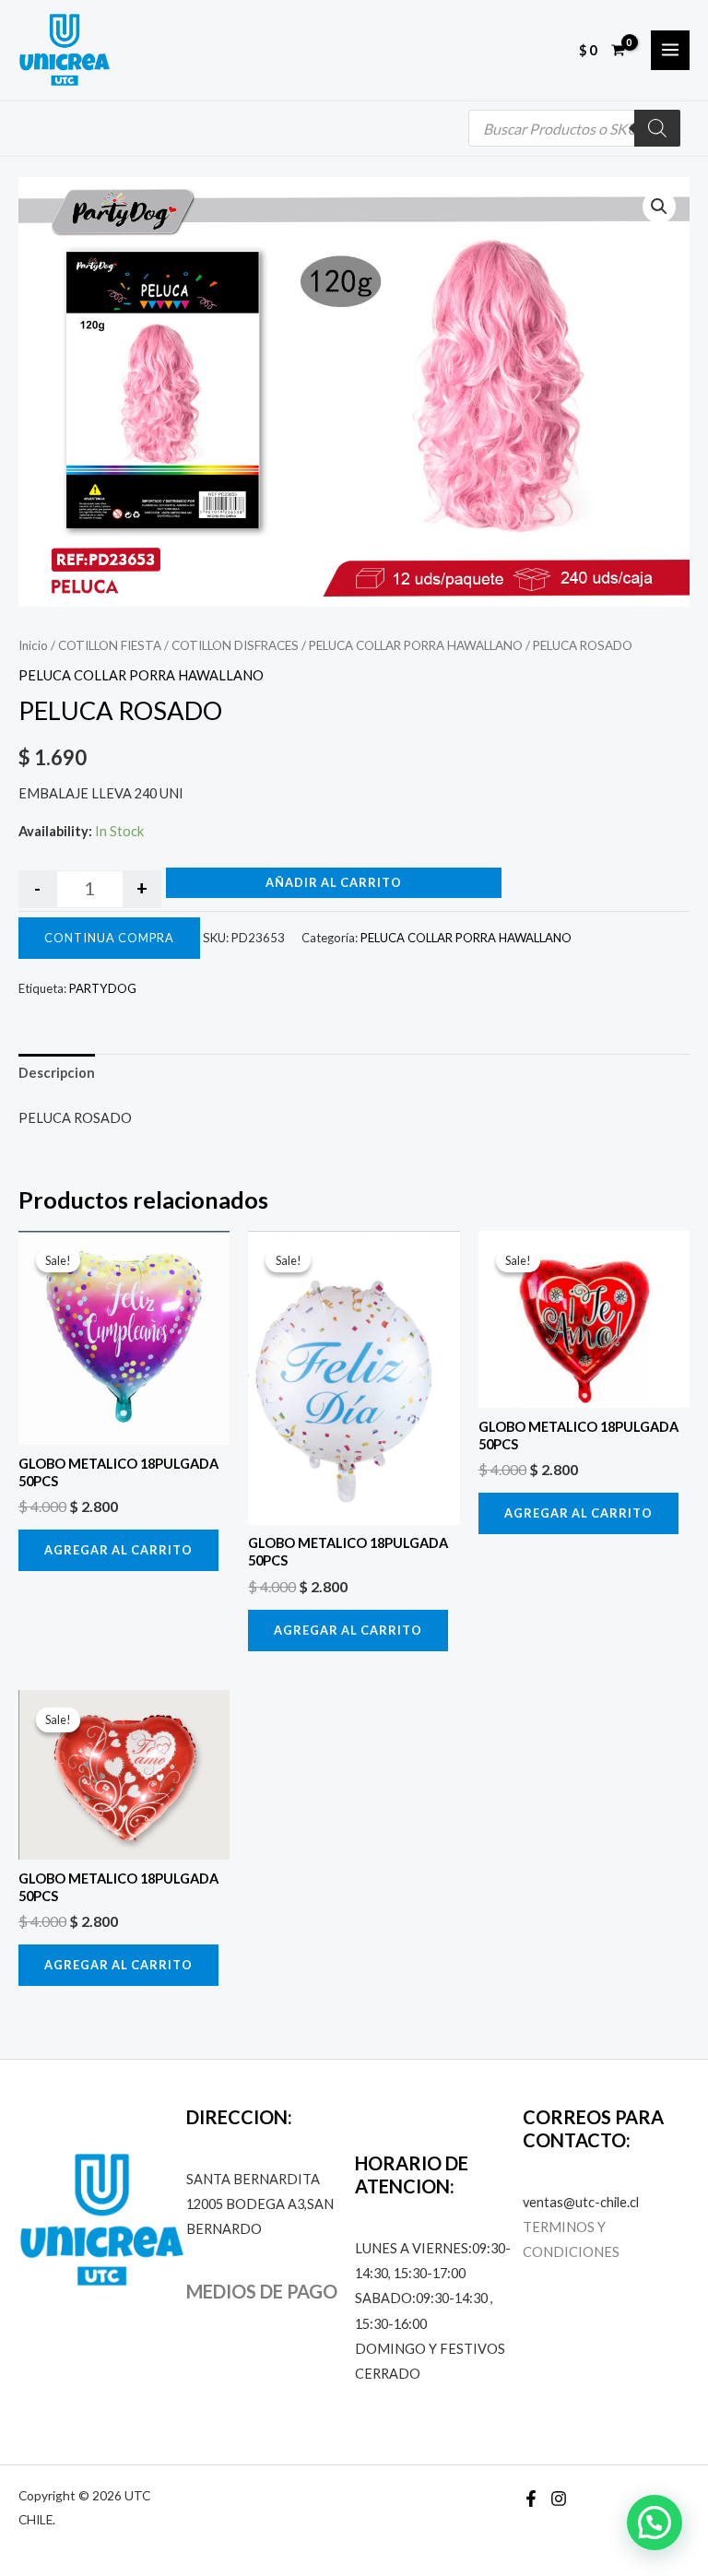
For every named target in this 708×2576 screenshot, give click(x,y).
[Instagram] (559, 2499)
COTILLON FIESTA (110, 645)
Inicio (33, 645)
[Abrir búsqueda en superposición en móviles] (574, 128)
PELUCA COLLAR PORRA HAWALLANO (416, 645)
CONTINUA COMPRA (109, 938)
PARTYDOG (103, 988)
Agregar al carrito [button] (118, 1550)
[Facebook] (531, 2499)
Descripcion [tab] (57, 1073)
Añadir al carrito (334, 882)
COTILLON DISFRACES (235, 645)
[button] (659, 207)
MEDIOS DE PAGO (262, 2291)
